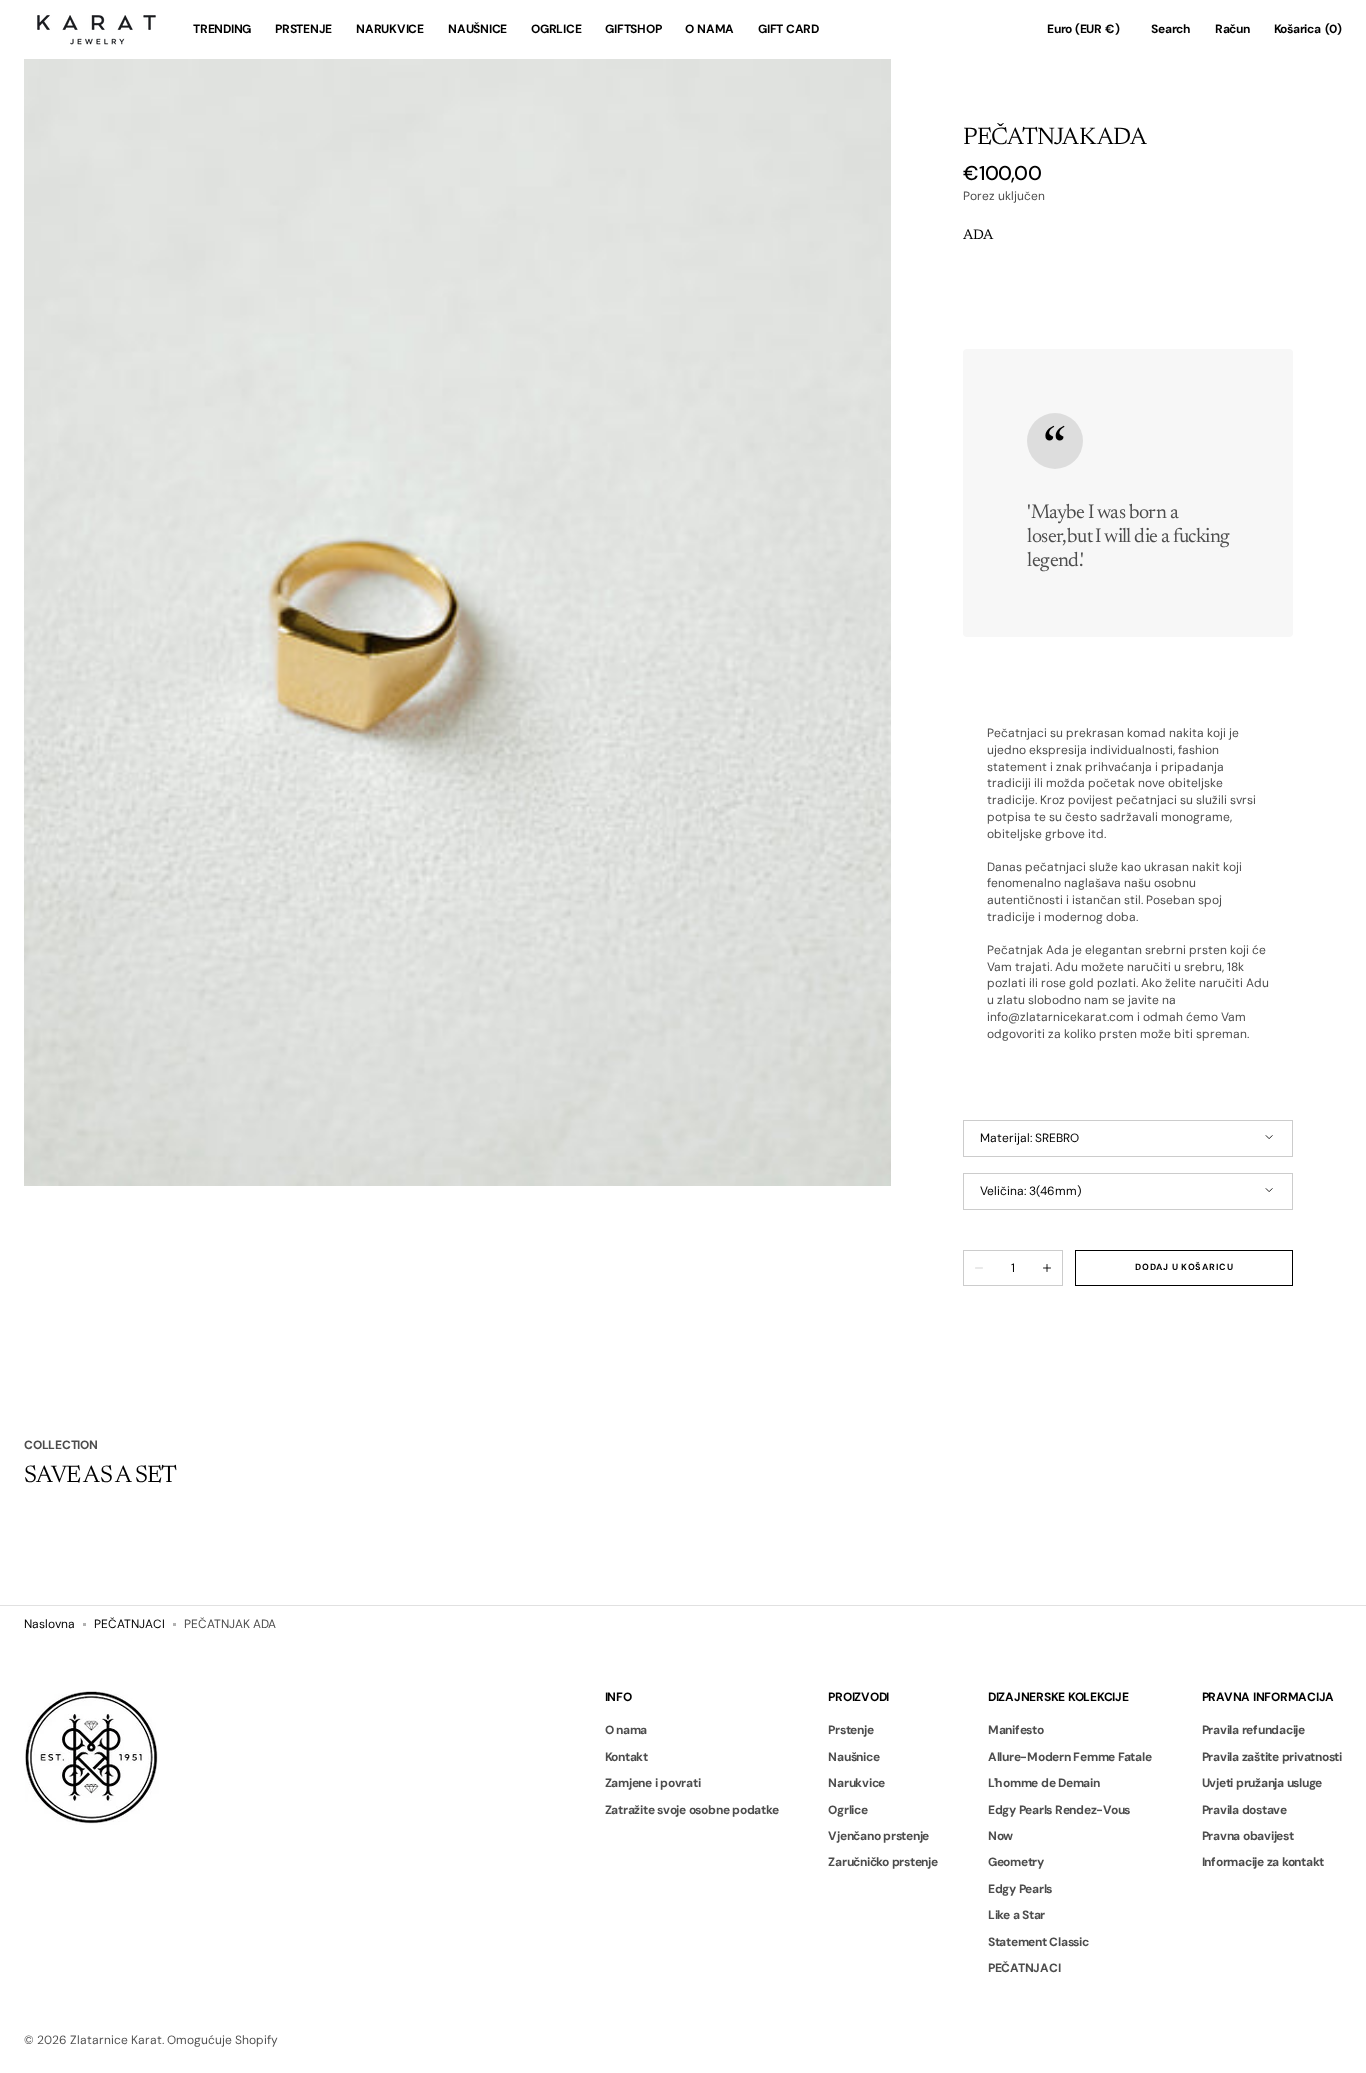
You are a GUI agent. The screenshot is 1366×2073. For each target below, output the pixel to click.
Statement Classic (1038, 1942)
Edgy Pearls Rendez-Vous (1059, 1810)
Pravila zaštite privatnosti (1272, 1757)
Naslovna (49, 1624)
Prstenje (850, 1730)
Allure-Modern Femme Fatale (1070, 1757)
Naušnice (853, 1757)
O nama (626, 1730)
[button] (1083, 30)
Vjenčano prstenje (878, 1836)
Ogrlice (847, 1810)
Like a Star (1016, 1915)
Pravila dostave (1244, 1810)
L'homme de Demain (1044, 1783)
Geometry (1016, 1862)
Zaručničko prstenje (882, 1862)
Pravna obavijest (1248, 1836)
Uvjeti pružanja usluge (1262, 1783)
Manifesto (1016, 1730)
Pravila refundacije (1253, 1730)
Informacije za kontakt (1263, 1862)
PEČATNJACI (129, 1624)
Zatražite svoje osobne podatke (692, 1810)
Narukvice (856, 1783)
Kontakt (626, 1757)
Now (1000, 1836)
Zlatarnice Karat (116, 2040)
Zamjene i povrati (653, 1783)
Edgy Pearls (1020, 1889)
